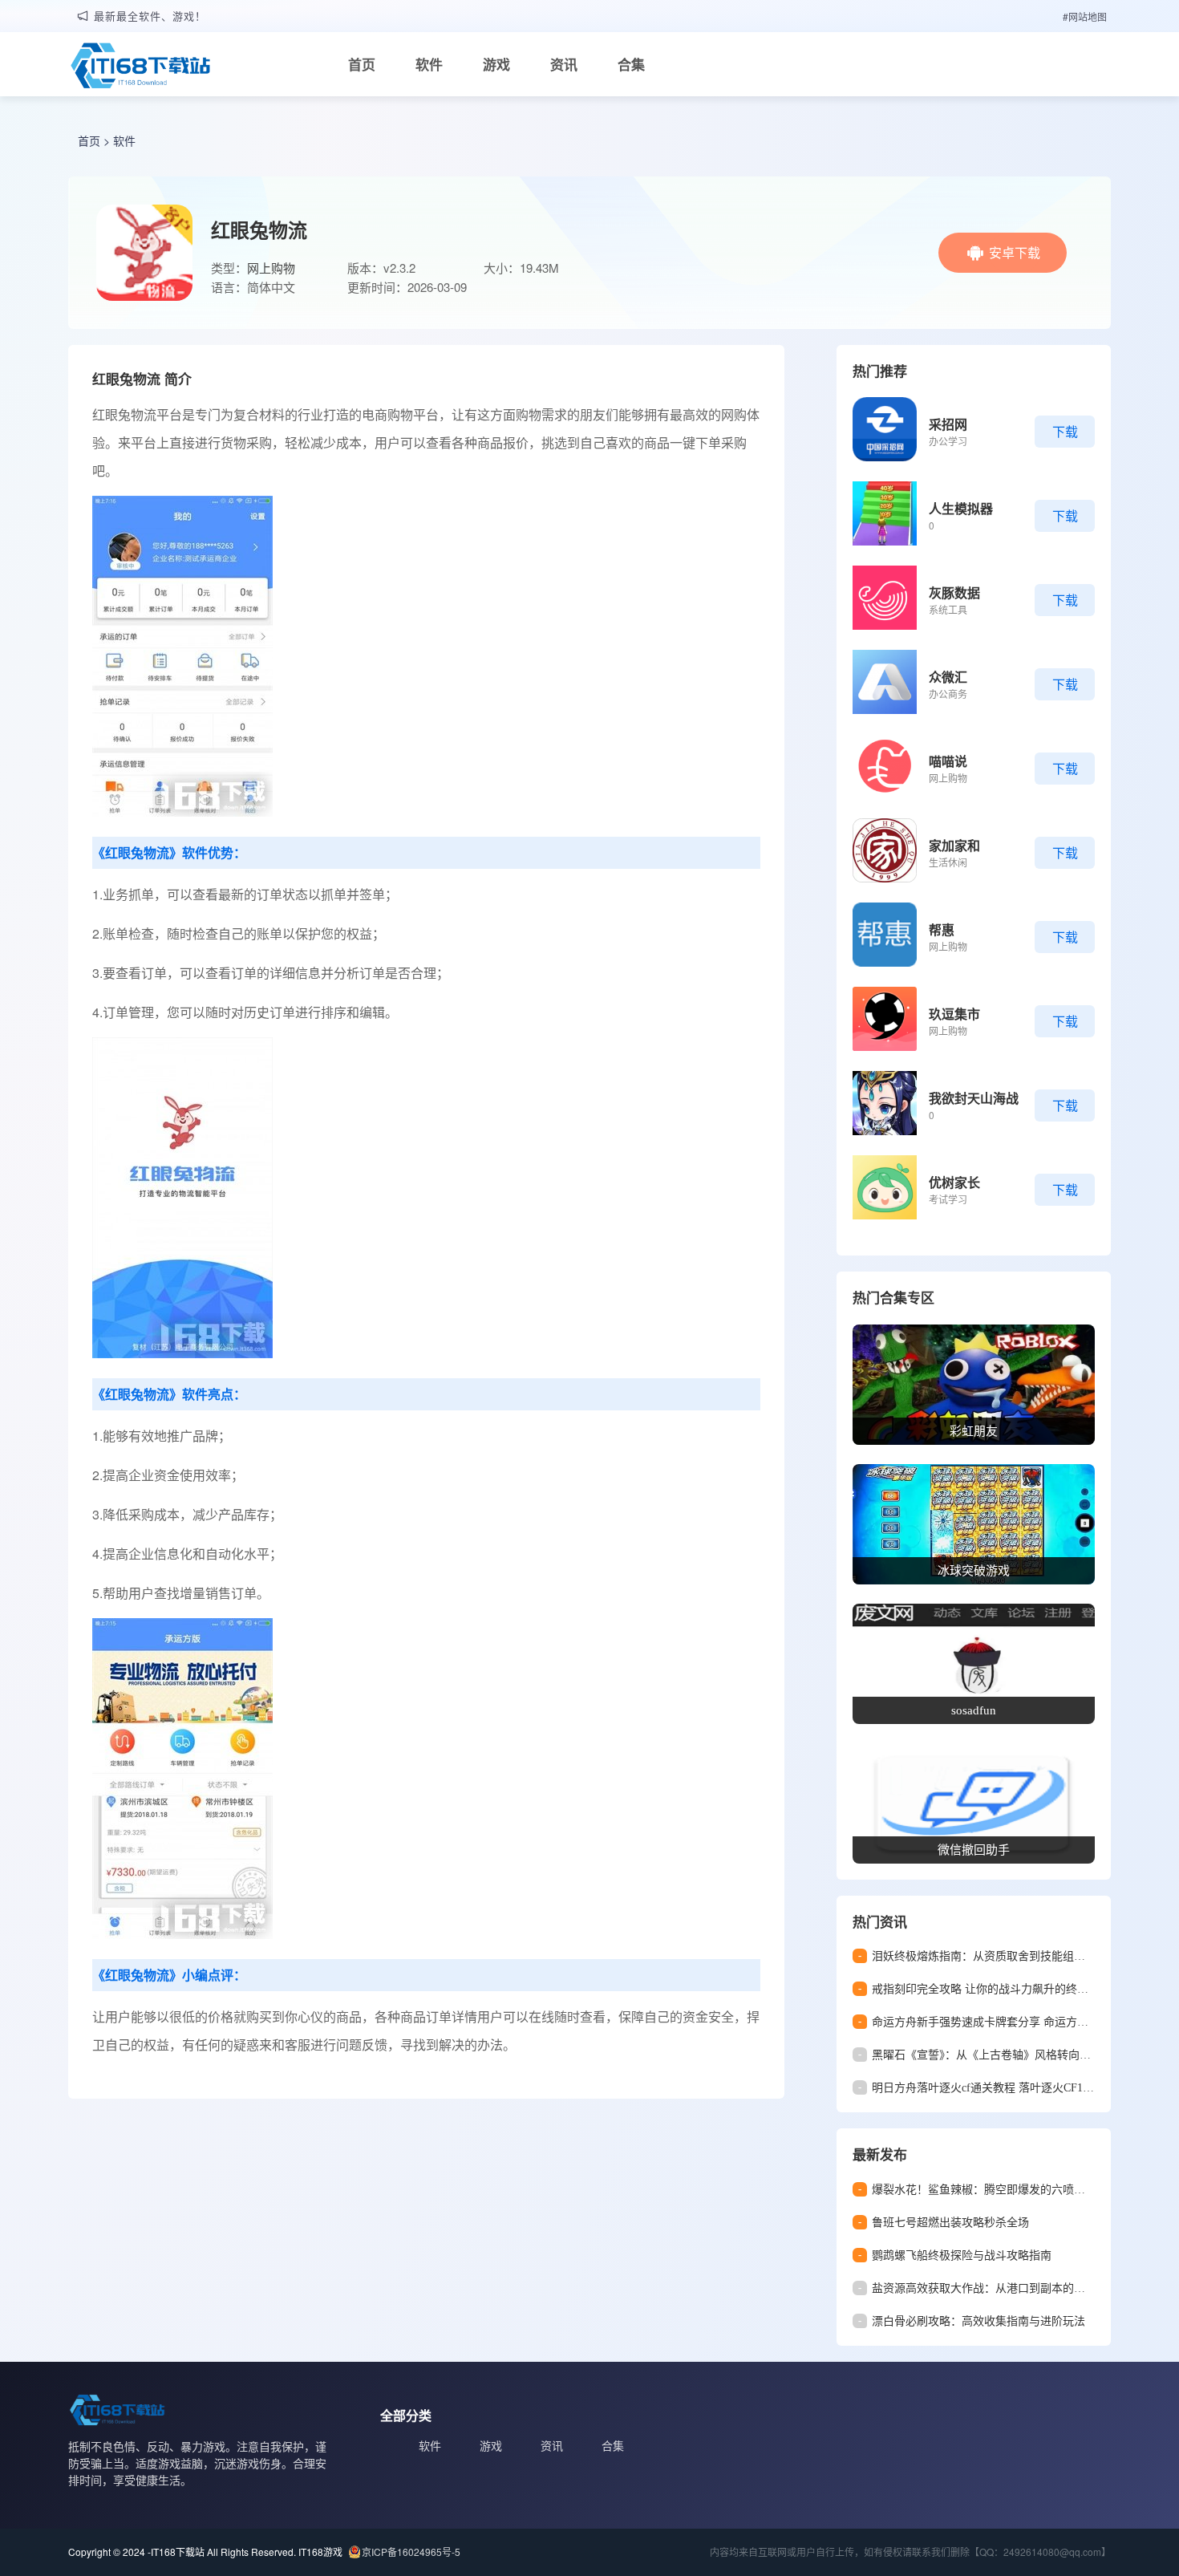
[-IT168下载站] (140, 67)
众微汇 (948, 677)
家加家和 (954, 845)
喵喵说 (948, 761)
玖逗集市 (954, 1014)
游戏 (496, 64)
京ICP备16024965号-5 (411, 2552)
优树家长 (954, 1182)
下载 (1065, 431)
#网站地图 (1085, 16)
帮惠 (942, 929)
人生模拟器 (961, 508)
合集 (631, 64)
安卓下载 (1015, 252)
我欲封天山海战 (974, 1098)
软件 (429, 64)
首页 (362, 64)
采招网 (948, 424)
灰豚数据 (954, 592)
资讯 (564, 64)
